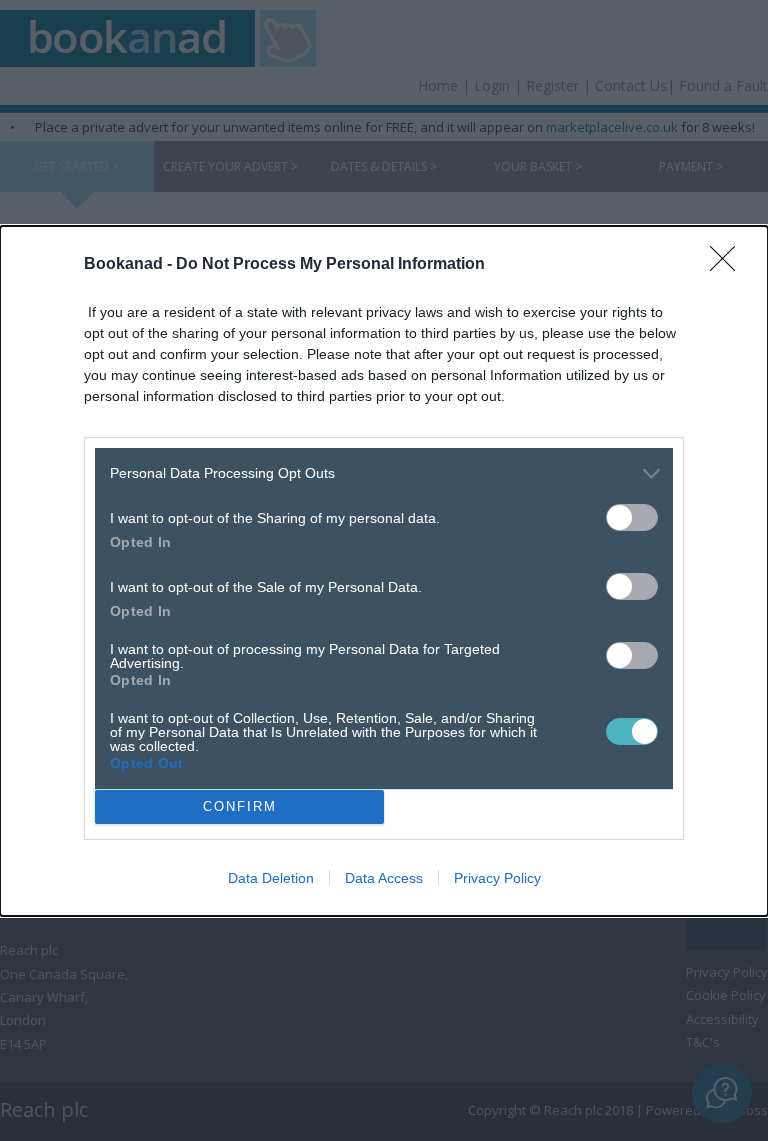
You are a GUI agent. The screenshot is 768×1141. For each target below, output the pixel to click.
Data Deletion (271, 878)
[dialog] (384, 571)
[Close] (729, 265)
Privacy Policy (497, 878)
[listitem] (384, 473)
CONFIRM (240, 806)
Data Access (384, 878)
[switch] (632, 517)
